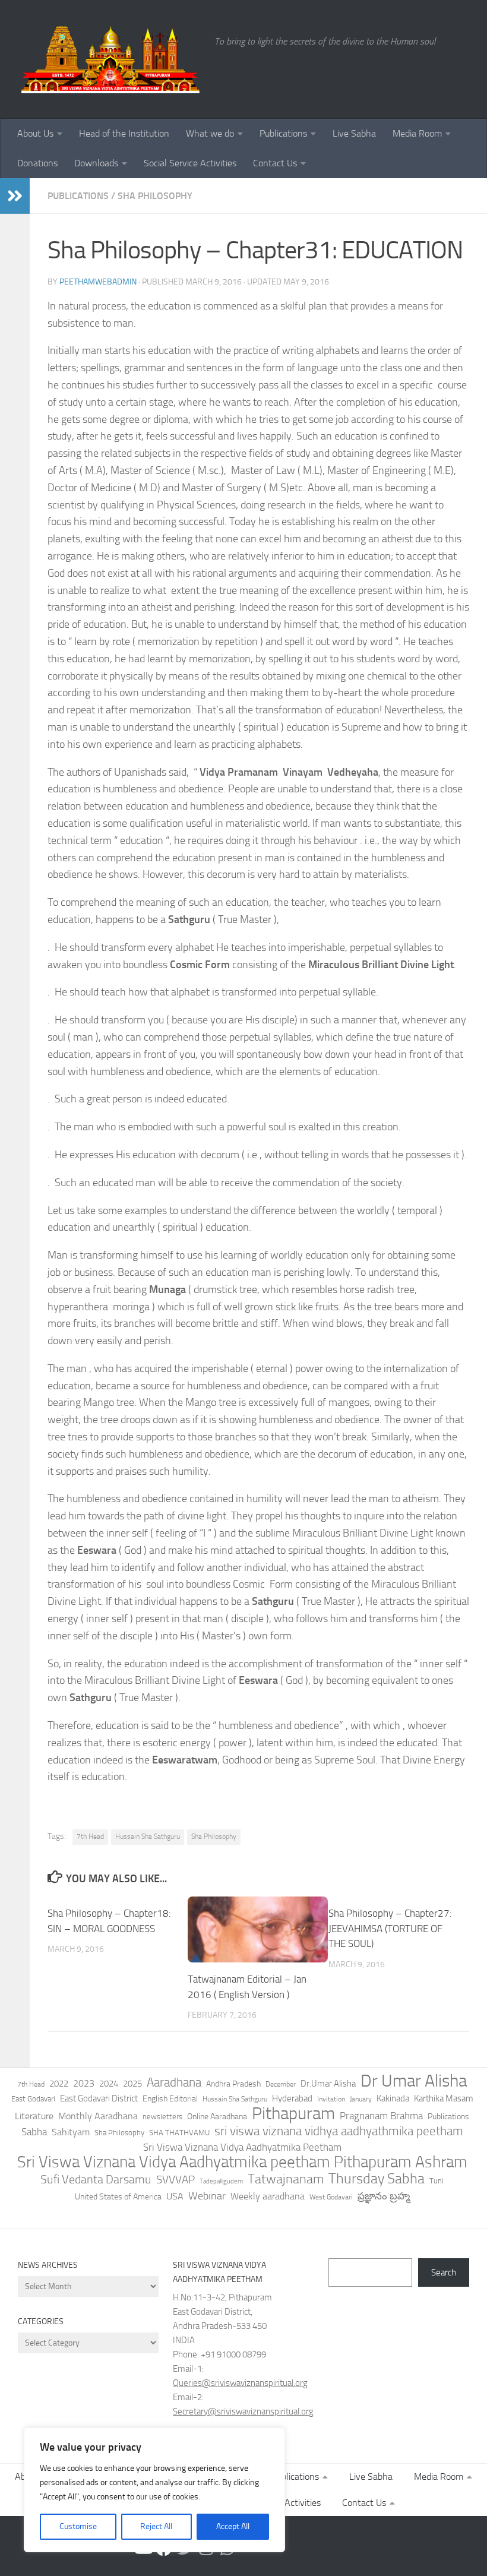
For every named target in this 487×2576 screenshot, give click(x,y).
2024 (109, 2084)
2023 (84, 2083)
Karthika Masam (444, 2098)
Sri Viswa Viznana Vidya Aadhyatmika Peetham (242, 2147)
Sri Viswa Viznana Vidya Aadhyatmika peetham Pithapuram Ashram (242, 2162)
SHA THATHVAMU (179, 2133)
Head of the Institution (124, 133)
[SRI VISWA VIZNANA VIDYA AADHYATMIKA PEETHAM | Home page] (110, 59)
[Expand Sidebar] (15, 196)
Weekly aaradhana (268, 2196)
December (281, 2084)
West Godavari (331, 2197)
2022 (59, 2084)
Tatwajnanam (286, 2179)
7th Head (90, 1837)
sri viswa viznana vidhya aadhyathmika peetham (339, 2131)
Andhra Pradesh (233, 2084)
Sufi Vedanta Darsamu (96, 2179)
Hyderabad (292, 2098)
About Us (35, 133)
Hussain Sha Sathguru (148, 1837)
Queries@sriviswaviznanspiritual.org (240, 2383)
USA (175, 2196)
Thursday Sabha (377, 2179)
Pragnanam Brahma (381, 2116)
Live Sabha (354, 133)
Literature (34, 2116)
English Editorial (170, 2099)
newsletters (162, 2117)
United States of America (118, 2197)
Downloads (96, 163)
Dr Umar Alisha (414, 2081)
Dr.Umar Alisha (328, 2084)
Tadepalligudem (221, 2181)
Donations (37, 163)
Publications (283, 133)
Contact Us (275, 163)
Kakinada (393, 2098)
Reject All (156, 2526)
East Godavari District (99, 2098)
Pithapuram (293, 2113)
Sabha (34, 2132)
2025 (132, 2084)
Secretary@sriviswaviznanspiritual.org (243, 2411)
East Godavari (33, 2099)
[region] (154, 2490)
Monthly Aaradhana (98, 2116)
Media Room (417, 133)
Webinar (207, 2196)
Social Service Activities (190, 163)
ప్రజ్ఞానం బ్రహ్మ (384, 2196)
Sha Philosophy (155, 196)
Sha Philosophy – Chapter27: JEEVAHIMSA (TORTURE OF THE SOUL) (390, 1928)
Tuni (437, 2181)
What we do (210, 133)
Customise (78, 2526)
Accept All (233, 2526)
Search (444, 2272)
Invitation (331, 2099)
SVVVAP (175, 2180)
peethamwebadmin (98, 282)
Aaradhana (174, 2082)
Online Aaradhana (217, 2117)
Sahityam (71, 2132)
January (361, 2099)
